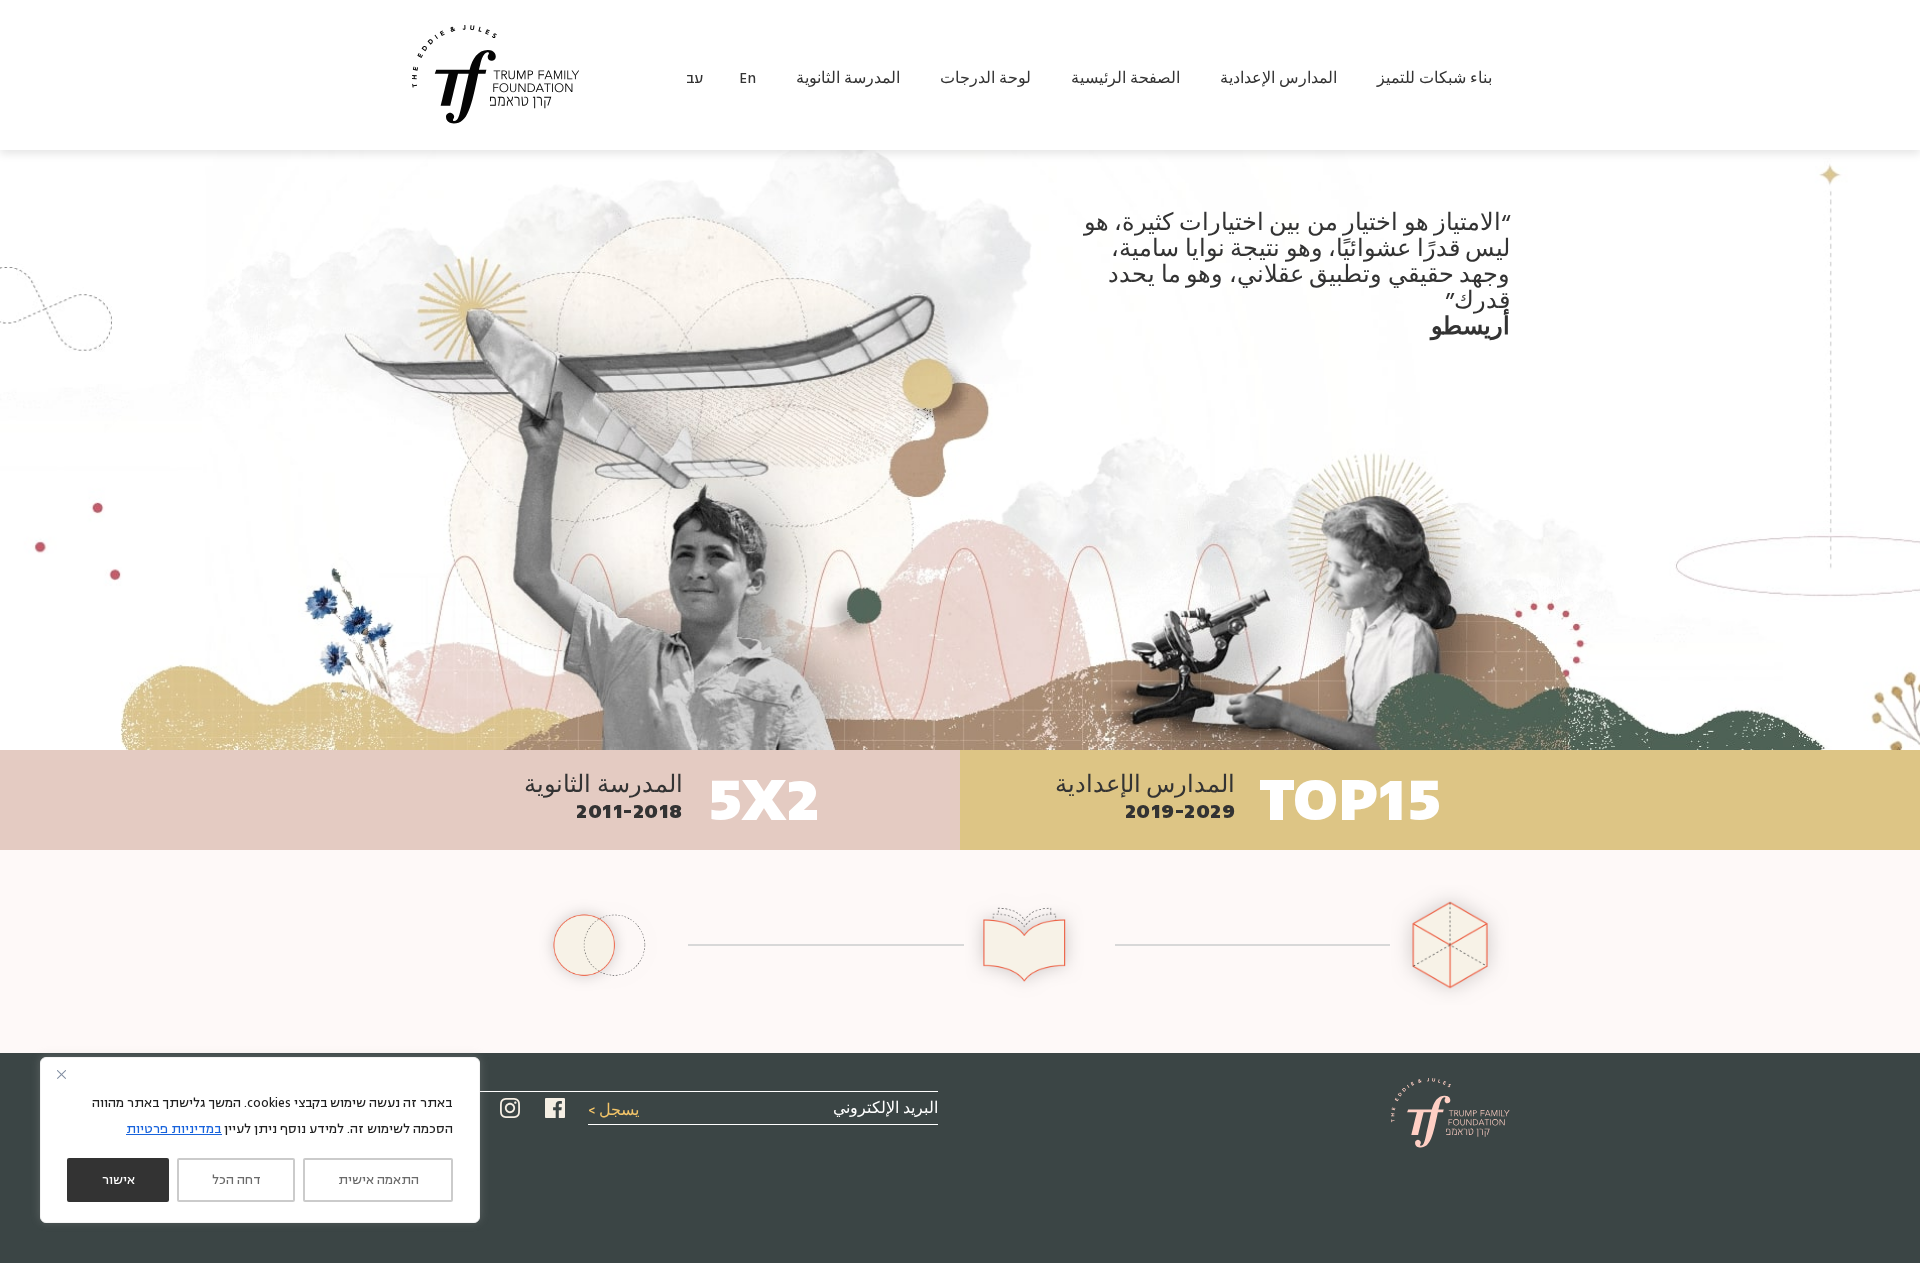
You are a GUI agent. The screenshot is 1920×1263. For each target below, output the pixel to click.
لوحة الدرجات (985, 78)
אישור (118, 1180)
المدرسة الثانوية (848, 78)
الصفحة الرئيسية (1125, 78)
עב (694, 78)
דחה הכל (236, 1180)
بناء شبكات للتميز (1434, 78)
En (747, 78)
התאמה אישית (378, 1180)
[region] (260, 1140)
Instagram (510, 1108)
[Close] (61, 1074)
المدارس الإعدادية (1278, 78)
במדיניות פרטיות (174, 1129)
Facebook (555, 1108)
